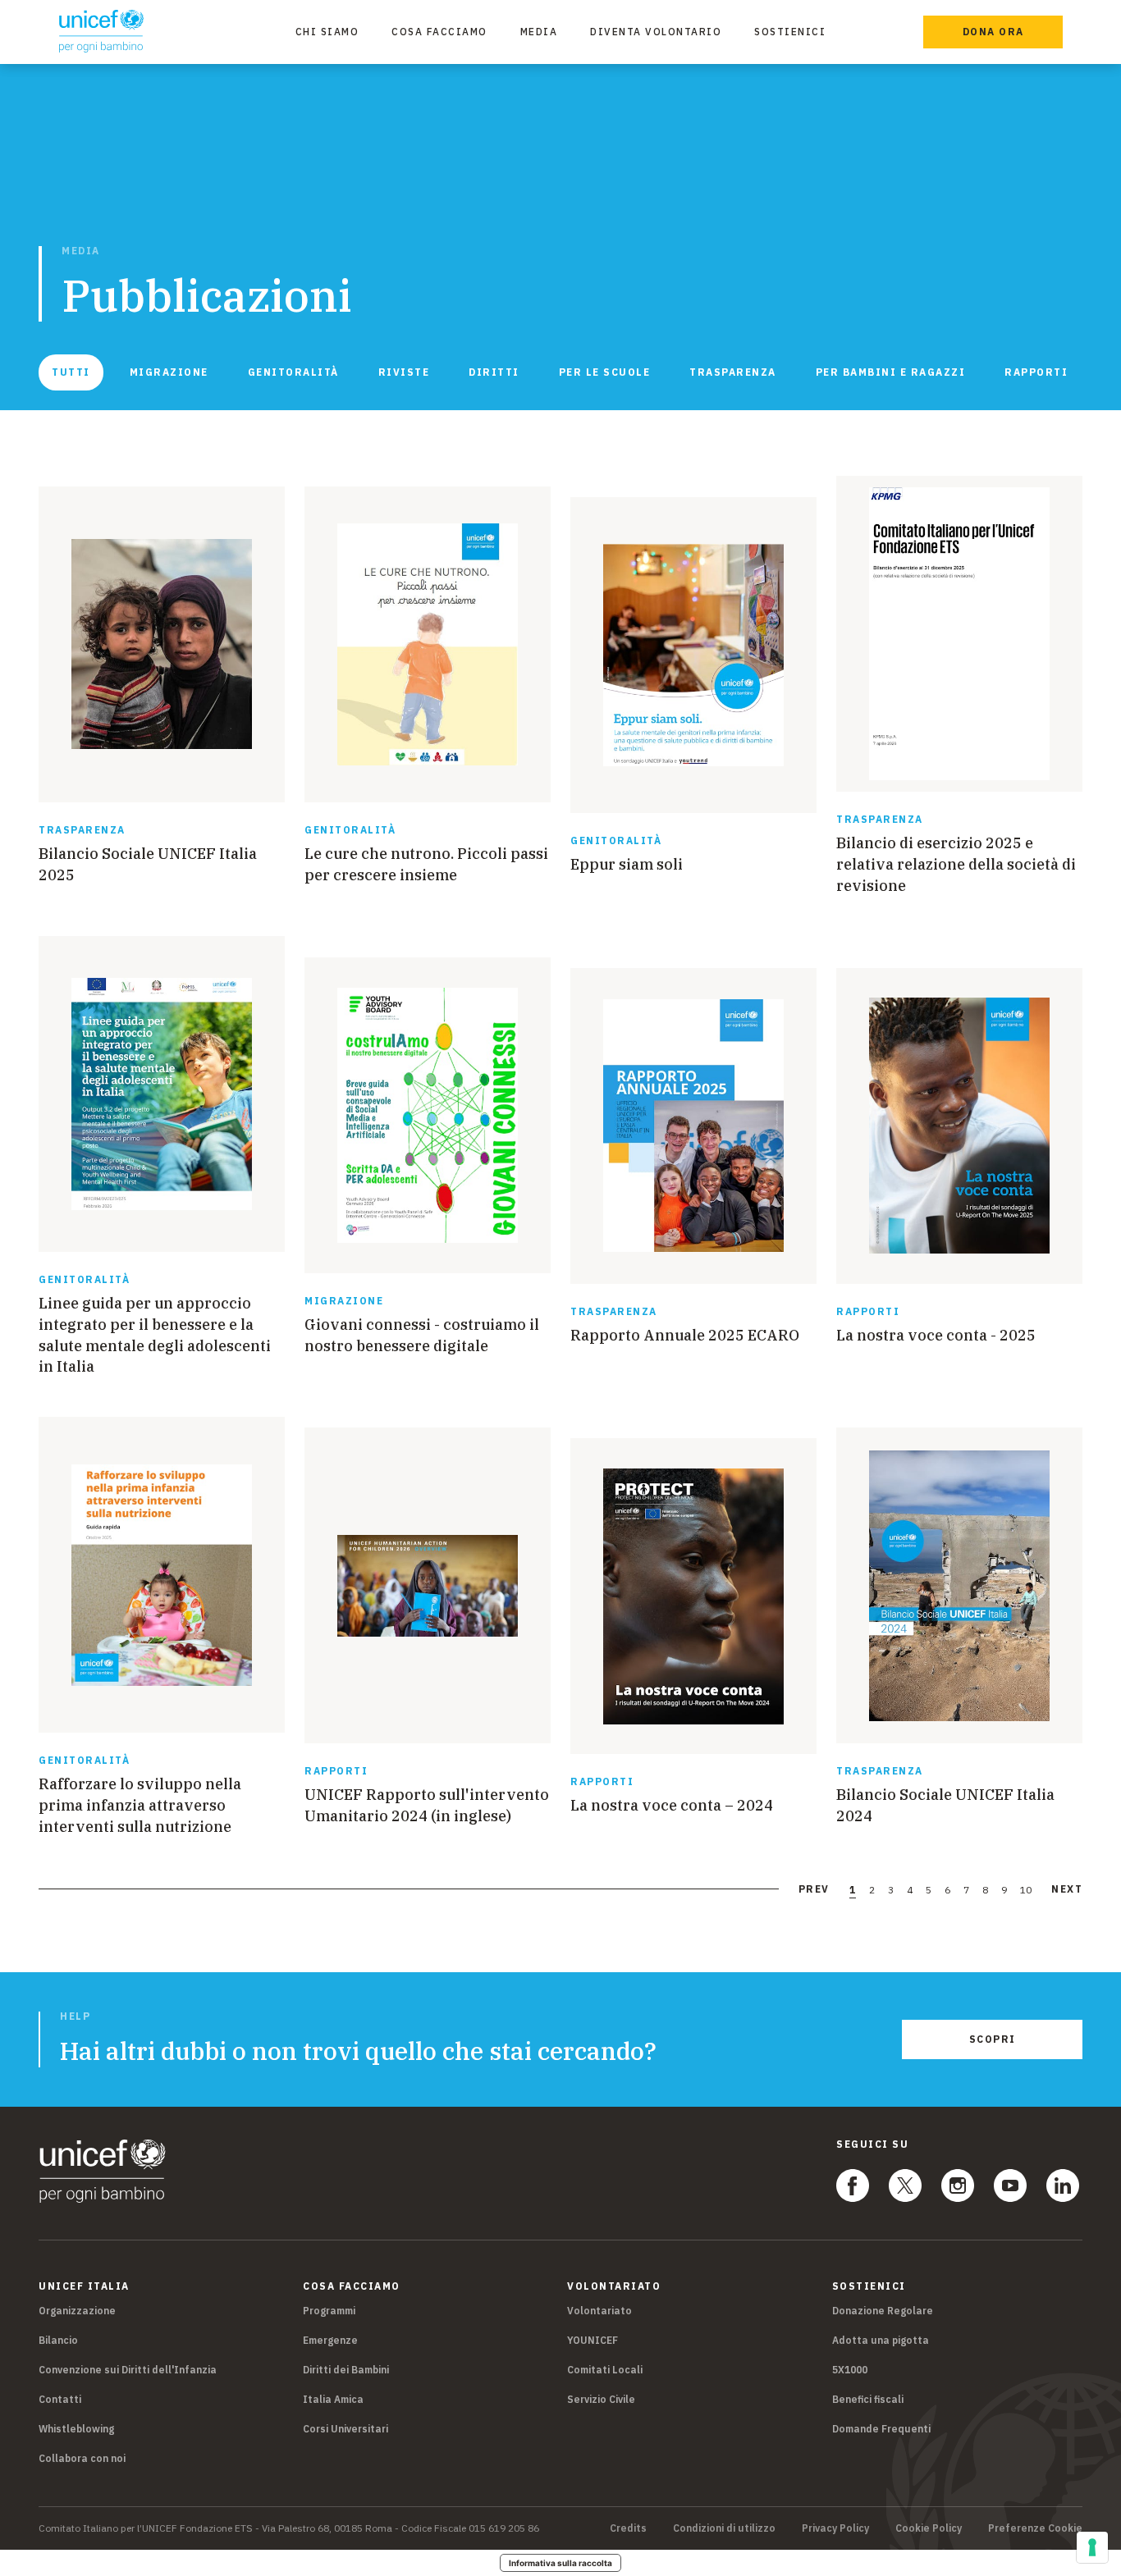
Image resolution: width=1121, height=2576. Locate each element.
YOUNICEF (593, 2340)
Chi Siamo (327, 32)
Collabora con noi (82, 2458)
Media (539, 32)
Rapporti (1036, 372)
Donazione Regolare (883, 2311)
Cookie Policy (929, 2528)
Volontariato (599, 2311)
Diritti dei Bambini (346, 2370)
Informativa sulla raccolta (560, 2563)
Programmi (329, 2311)
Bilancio (58, 2340)
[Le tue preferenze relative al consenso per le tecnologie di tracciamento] (1092, 2547)
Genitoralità (293, 372)
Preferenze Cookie (1035, 2528)
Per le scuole (605, 372)
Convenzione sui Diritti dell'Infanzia (128, 2370)
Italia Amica (333, 2399)
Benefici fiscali (868, 2399)
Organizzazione (77, 2311)
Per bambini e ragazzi (891, 372)
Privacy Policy (835, 2528)
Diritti (494, 372)
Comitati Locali (605, 2370)
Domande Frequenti (881, 2429)
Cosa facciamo (439, 32)
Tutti (71, 372)
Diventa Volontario (656, 32)
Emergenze (330, 2340)
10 (1026, 1890)
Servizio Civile (601, 2399)
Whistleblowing (76, 2429)
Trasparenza (733, 372)
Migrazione (169, 372)
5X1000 (850, 2370)
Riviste (404, 372)
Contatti (60, 2399)
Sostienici (790, 32)
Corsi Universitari (345, 2429)
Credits (628, 2528)
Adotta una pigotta (881, 2340)
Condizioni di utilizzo (724, 2528)
